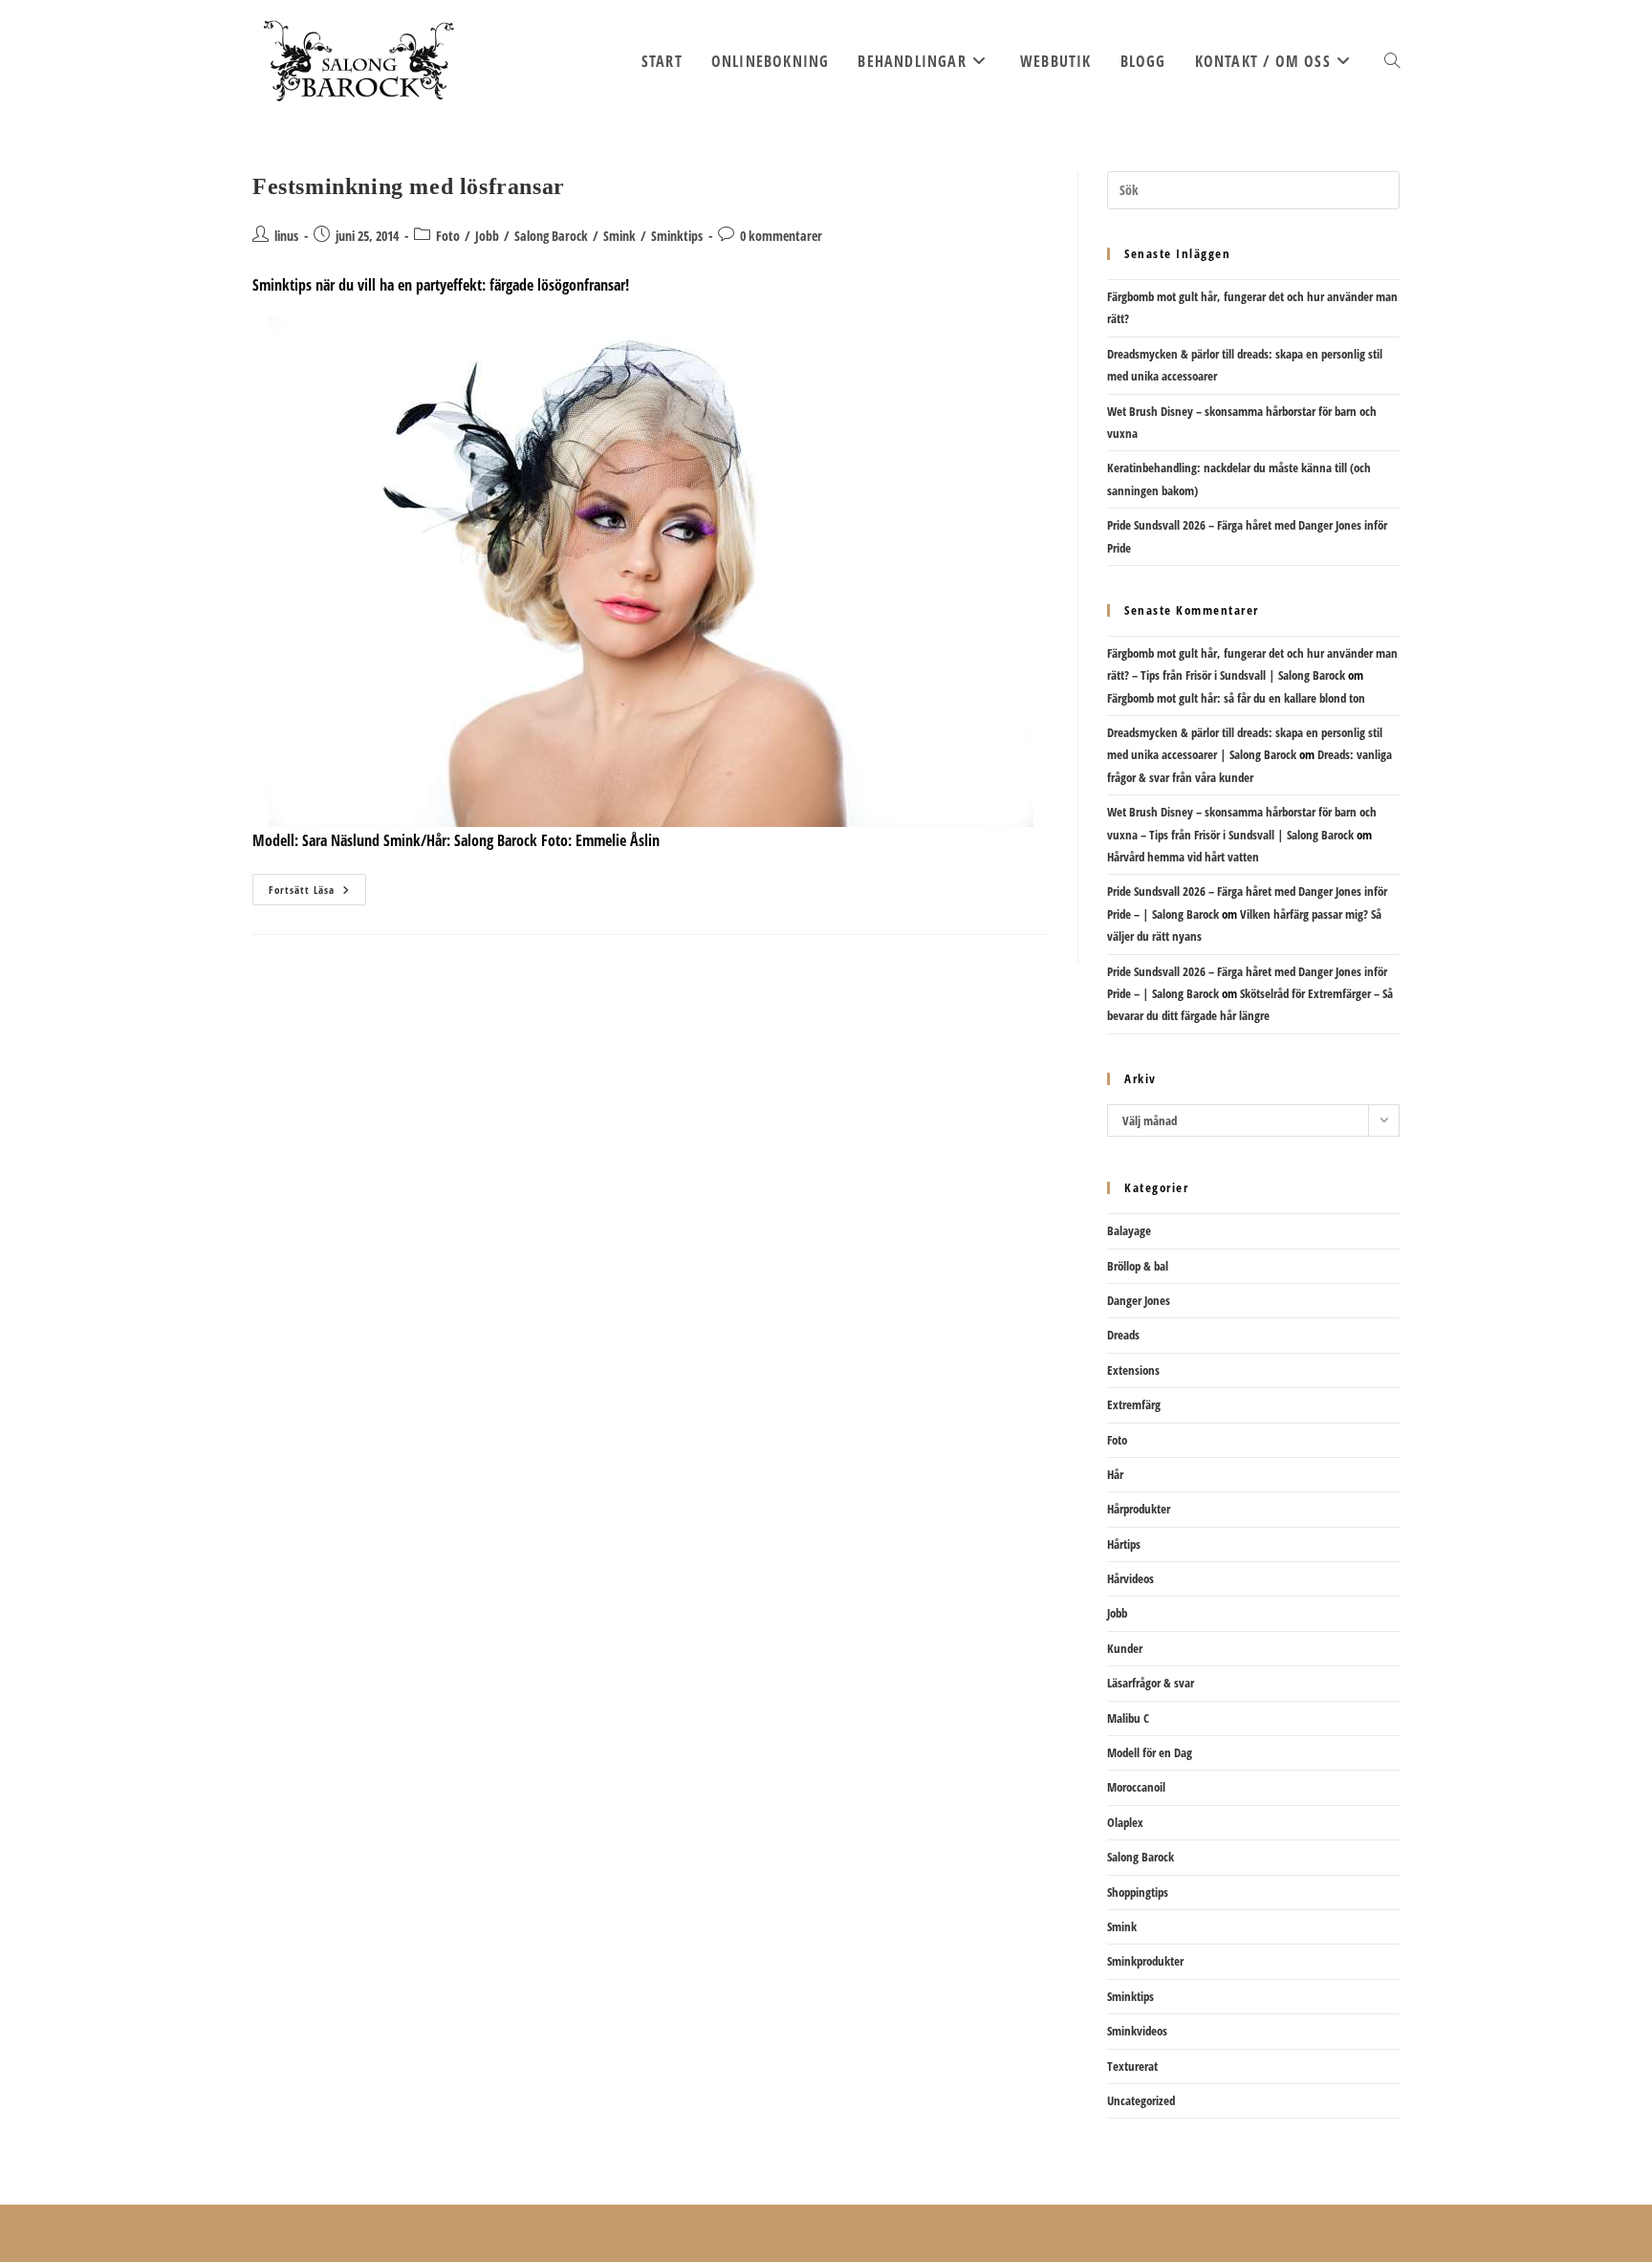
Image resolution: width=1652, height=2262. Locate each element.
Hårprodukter (1139, 1509)
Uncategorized (1141, 2100)
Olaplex (1125, 1822)
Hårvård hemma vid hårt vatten (1183, 857)
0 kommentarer (781, 236)
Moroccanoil (1136, 1787)
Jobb (487, 236)
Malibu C (1128, 1718)
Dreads (1123, 1335)
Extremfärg (1134, 1404)
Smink (619, 236)
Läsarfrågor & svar (1151, 1683)
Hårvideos (1130, 1578)
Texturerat (1132, 2066)
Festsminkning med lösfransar (409, 186)
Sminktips (677, 236)
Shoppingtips (1138, 1892)
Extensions (1133, 1370)
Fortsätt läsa (317, 893)
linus (286, 236)
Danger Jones (1139, 1300)
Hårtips (1124, 1544)
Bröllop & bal (1138, 1266)
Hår (1115, 1474)
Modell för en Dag (1150, 1752)
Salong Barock (551, 236)
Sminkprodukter (1145, 1961)
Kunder (1125, 1648)
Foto (448, 236)
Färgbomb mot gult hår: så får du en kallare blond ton (1236, 698)
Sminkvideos (1137, 2031)
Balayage (1129, 1230)
